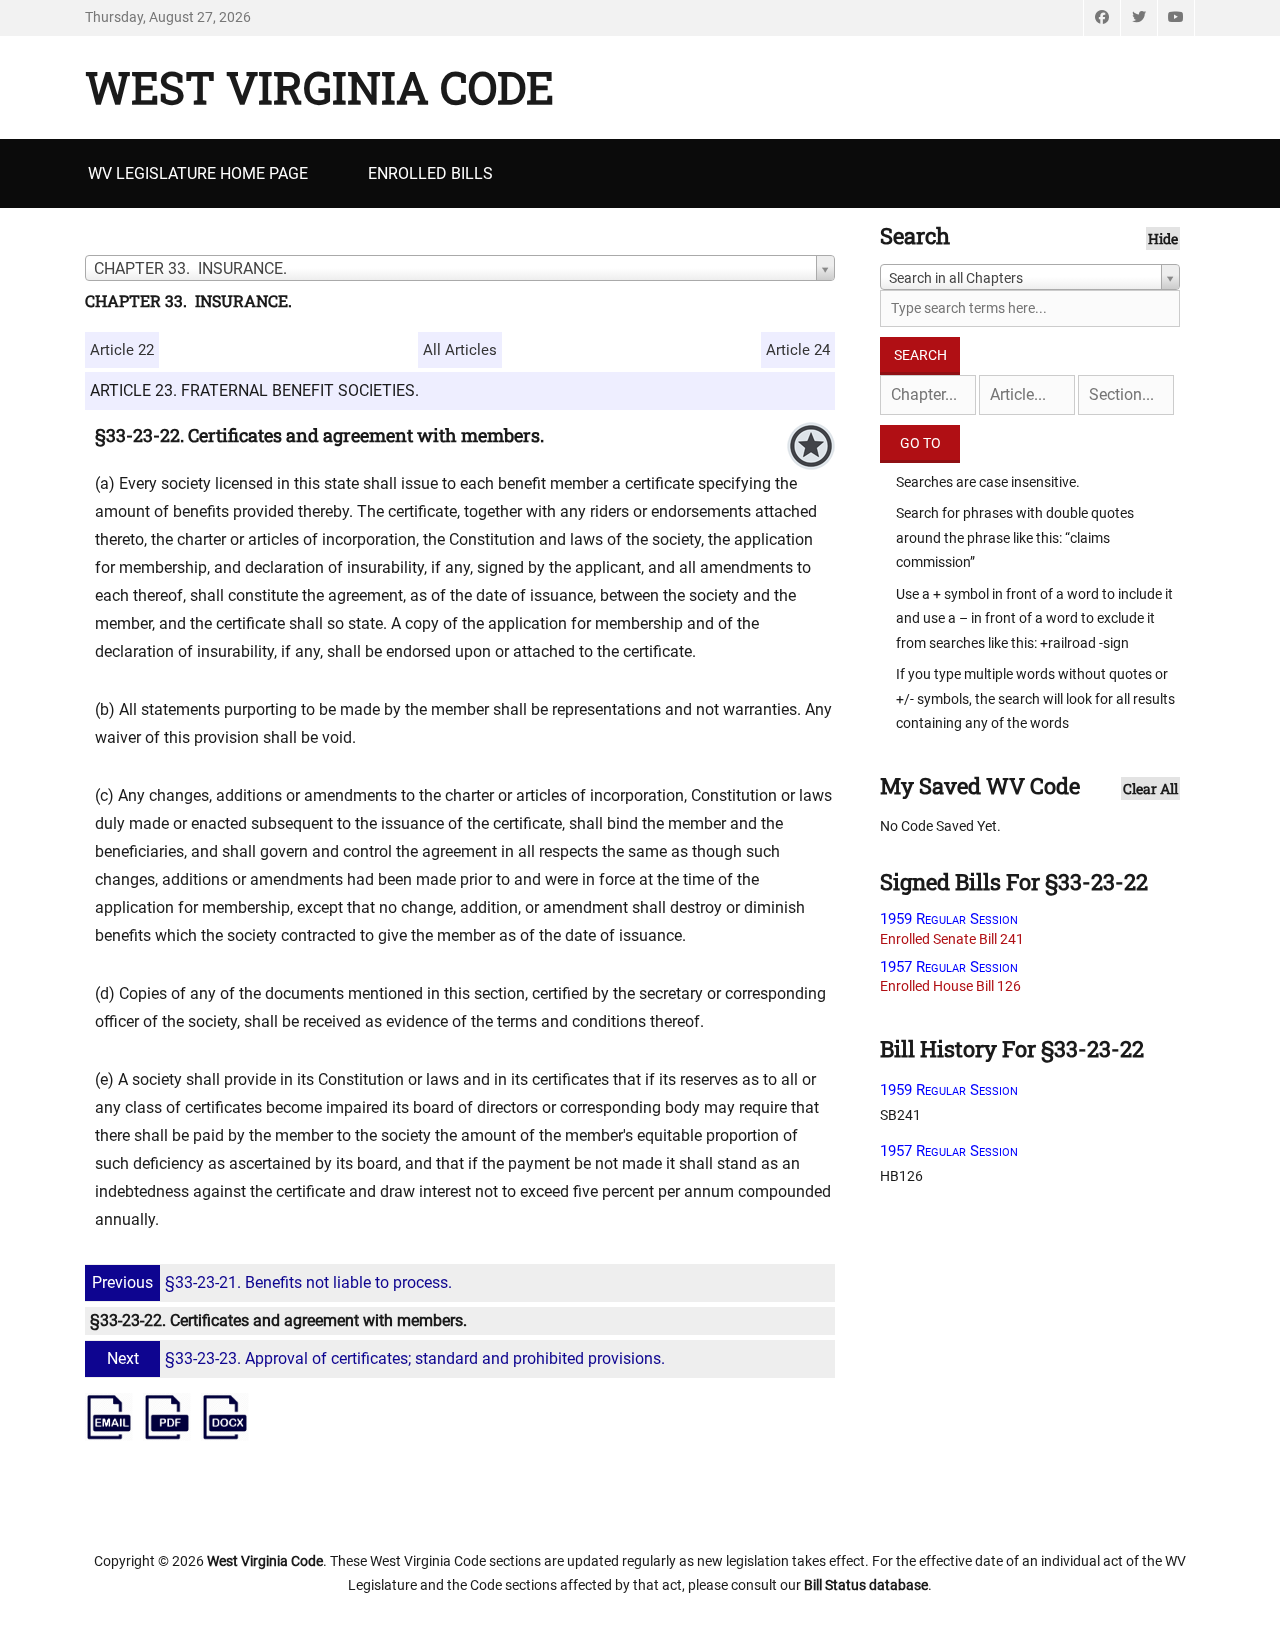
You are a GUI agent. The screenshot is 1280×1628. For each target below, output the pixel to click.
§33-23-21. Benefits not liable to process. (272, 1282)
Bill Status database (866, 1585)
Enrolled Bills (430, 173)
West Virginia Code (319, 87)
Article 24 (798, 350)
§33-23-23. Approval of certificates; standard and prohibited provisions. (386, 1358)
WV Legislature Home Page (198, 173)
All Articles (460, 350)
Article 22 (122, 350)
